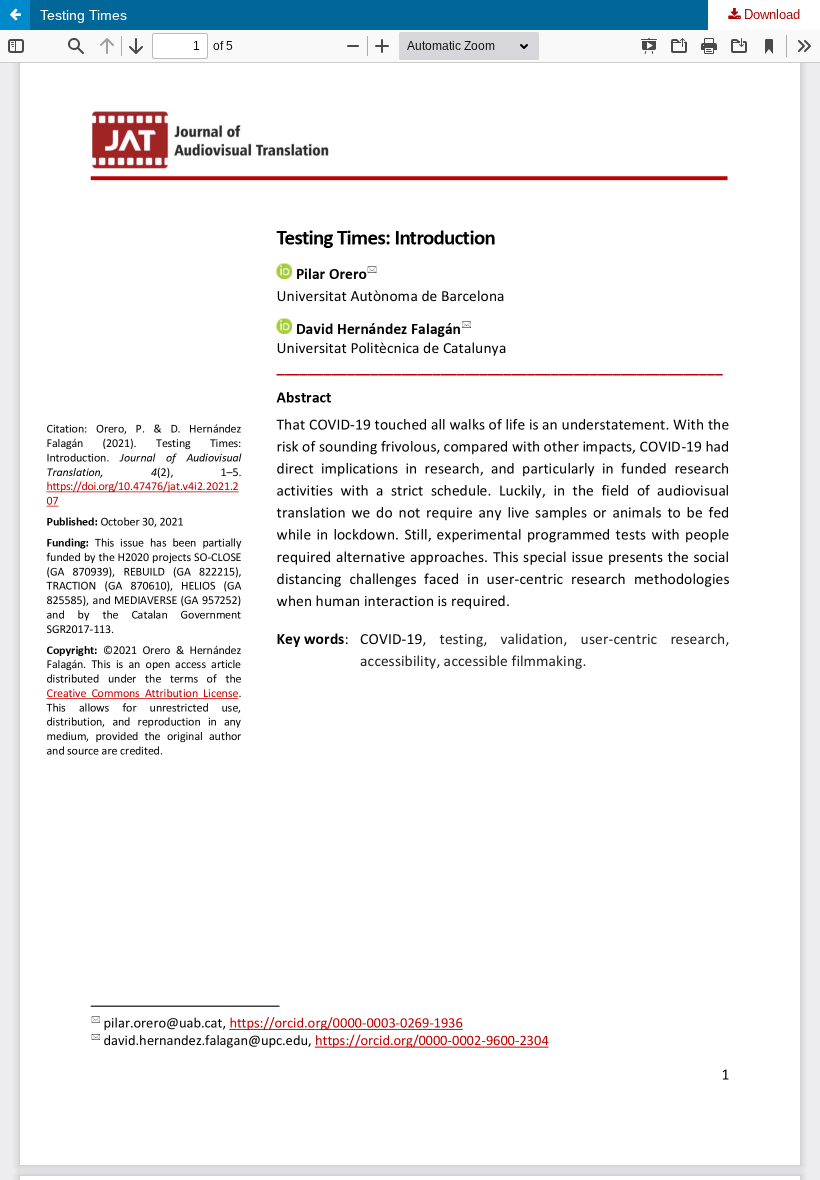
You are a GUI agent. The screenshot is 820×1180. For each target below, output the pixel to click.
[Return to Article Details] (15, 15)
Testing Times (83, 15)
